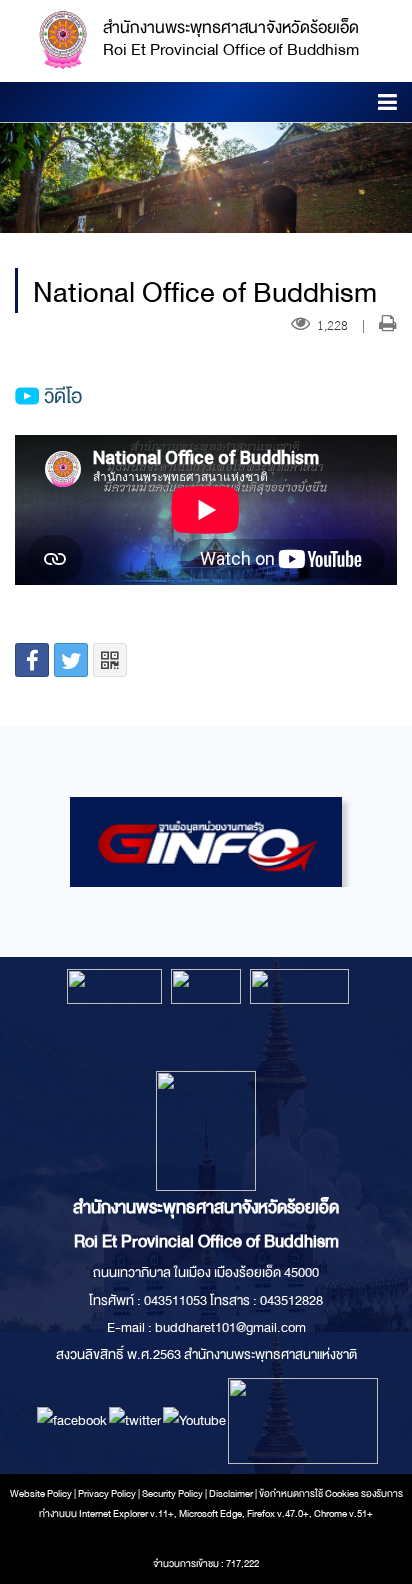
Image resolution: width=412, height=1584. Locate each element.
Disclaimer (232, 1494)
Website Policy (41, 1494)
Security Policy (172, 1494)
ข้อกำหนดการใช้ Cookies (309, 1494)
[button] (387, 105)
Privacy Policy (107, 1494)
